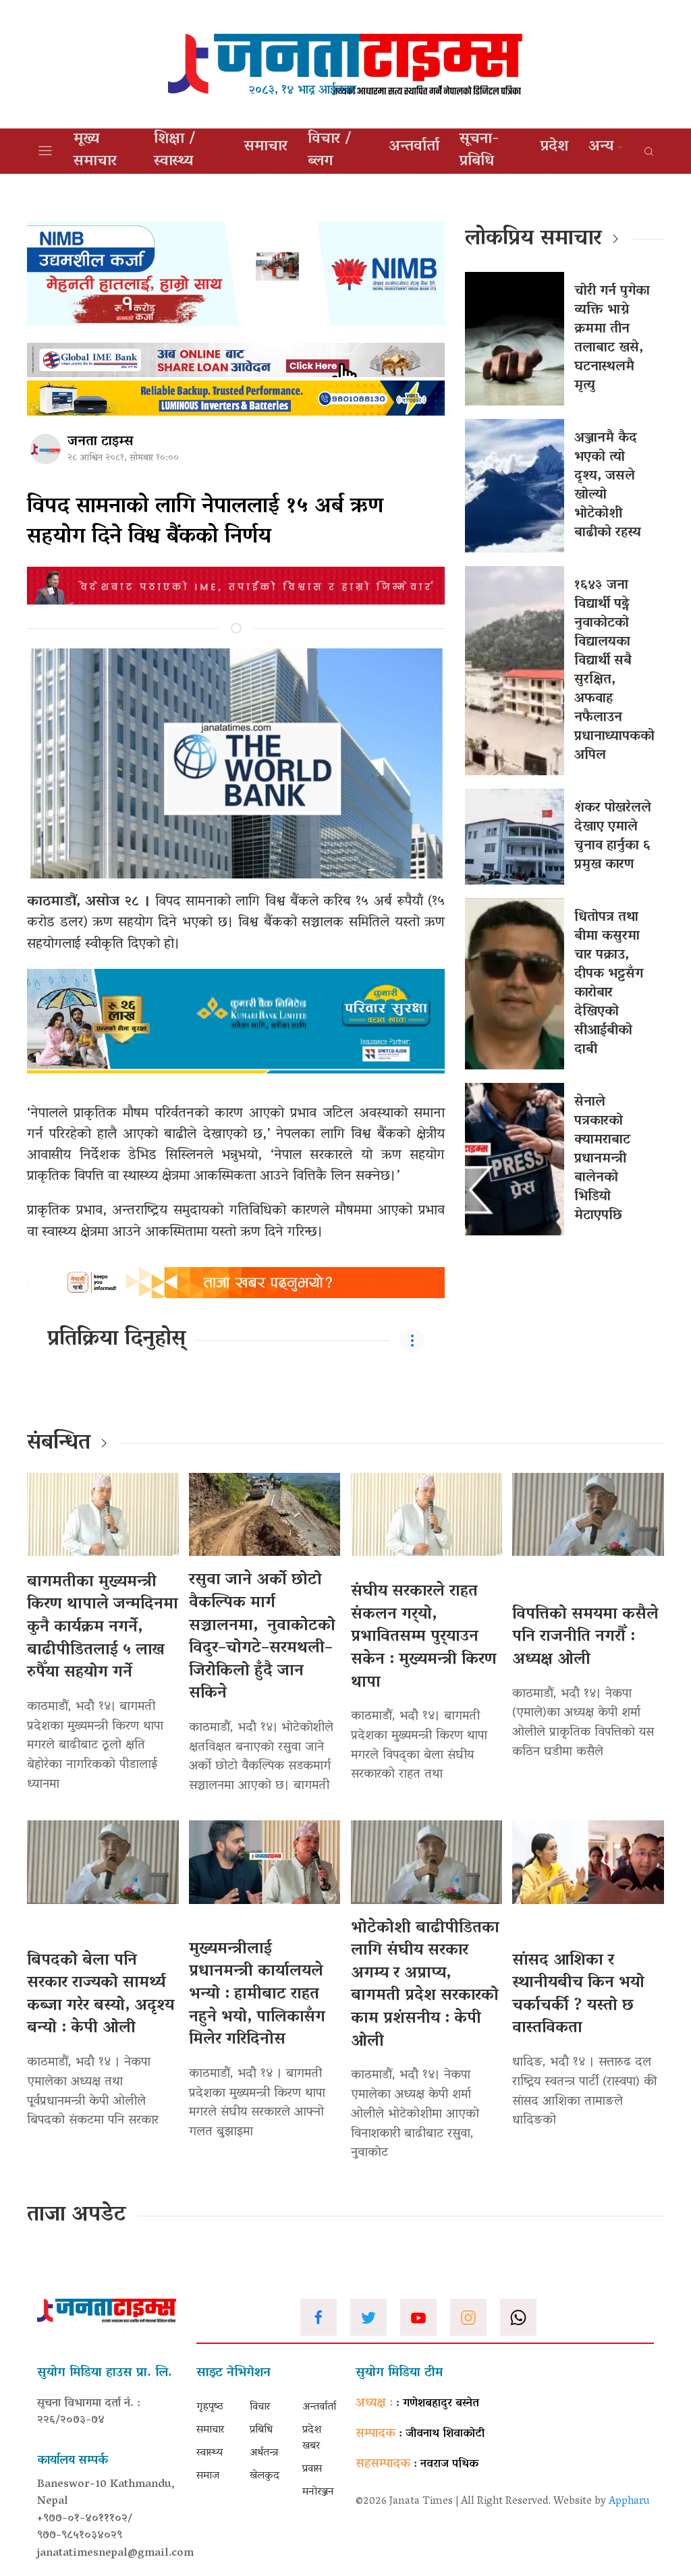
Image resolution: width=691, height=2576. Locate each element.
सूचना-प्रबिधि (479, 151)
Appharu (629, 2502)
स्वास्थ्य (210, 2453)
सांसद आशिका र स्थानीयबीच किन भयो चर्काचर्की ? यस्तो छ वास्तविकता (578, 1995)
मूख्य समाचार (95, 151)
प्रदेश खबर (312, 2438)
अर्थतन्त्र (264, 2453)
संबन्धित (59, 1444)
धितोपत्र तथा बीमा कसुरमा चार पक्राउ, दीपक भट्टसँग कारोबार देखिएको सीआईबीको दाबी (609, 984)
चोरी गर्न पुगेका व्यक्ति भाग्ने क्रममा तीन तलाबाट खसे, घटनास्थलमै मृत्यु (612, 339)
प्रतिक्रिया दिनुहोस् (116, 1340)
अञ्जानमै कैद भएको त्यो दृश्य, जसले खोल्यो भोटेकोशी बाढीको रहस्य (608, 486)
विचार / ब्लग (330, 151)
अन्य (601, 147)
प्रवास (312, 2469)
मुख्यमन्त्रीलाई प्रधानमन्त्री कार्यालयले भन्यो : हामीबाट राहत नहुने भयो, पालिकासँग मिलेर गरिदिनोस (257, 1995)
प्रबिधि (261, 2430)
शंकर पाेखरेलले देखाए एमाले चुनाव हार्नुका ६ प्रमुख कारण (613, 837)
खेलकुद (265, 2476)
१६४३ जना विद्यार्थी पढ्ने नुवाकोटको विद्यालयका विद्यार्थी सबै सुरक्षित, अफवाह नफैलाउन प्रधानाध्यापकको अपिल (614, 671)
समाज (208, 2476)
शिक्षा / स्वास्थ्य (175, 151)
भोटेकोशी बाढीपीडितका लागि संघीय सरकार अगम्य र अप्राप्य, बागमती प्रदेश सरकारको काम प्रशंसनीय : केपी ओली (425, 1985)
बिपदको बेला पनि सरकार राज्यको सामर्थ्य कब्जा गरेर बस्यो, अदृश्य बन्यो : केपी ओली (101, 1995)
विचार (260, 2407)
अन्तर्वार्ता (414, 147)
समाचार (266, 147)
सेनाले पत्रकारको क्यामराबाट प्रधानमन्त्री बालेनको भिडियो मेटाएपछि (602, 1159)
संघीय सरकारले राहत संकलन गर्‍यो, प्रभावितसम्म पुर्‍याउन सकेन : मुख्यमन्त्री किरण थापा (424, 1637)
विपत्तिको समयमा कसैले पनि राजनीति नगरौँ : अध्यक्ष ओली (585, 1637)
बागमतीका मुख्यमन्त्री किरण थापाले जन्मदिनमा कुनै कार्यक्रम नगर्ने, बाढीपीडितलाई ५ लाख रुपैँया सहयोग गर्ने (103, 1628)
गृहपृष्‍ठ (210, 2407)
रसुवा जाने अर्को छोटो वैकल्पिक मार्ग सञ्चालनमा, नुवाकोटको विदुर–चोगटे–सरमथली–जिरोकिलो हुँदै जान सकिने (262, 1637)
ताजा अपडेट (77, 2216)
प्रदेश (554, 147)
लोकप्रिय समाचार (533, 240)
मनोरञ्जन (318, 2492)
